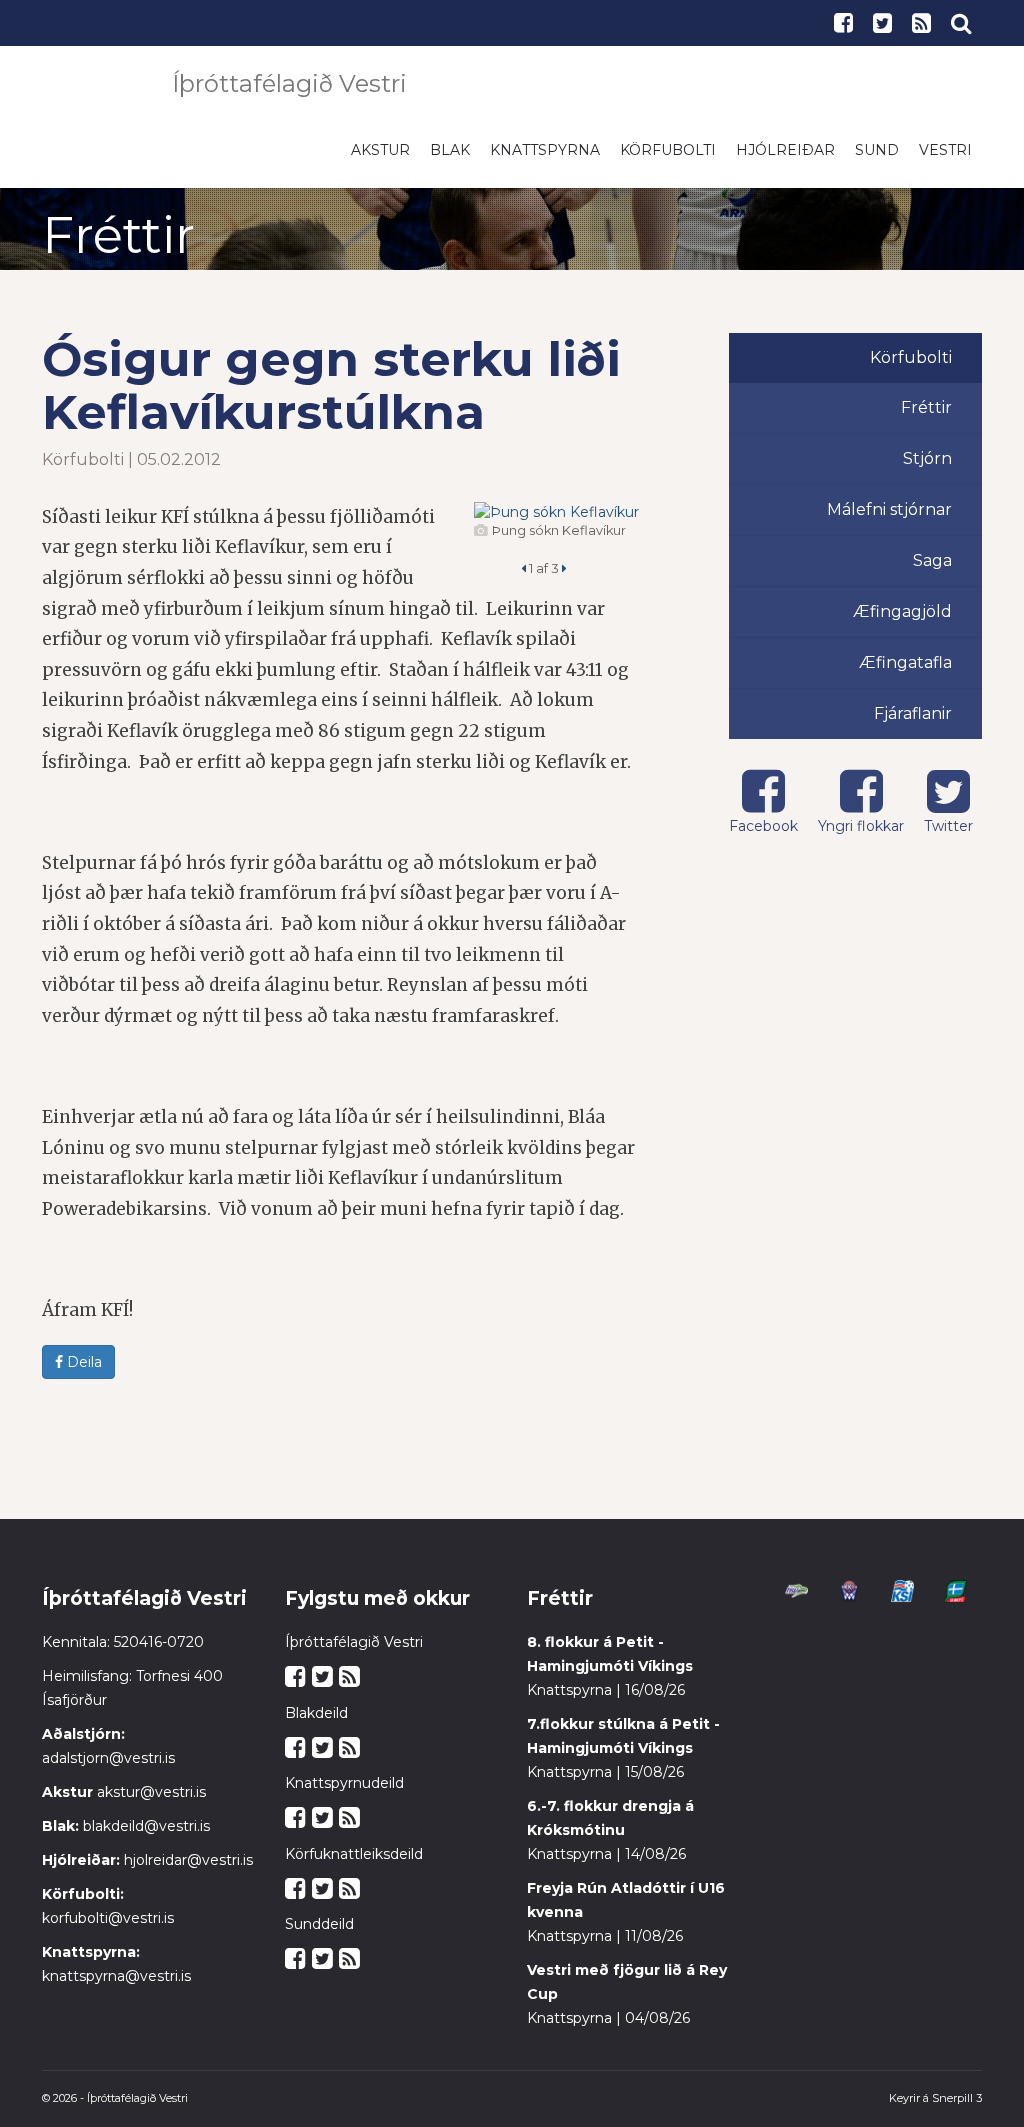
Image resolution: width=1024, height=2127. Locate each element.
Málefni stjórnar (889, 519)
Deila (82, 1372)
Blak (450, 160)
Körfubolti (668, 160)
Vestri (945, 160)
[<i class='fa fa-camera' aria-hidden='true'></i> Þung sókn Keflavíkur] (556, 522)
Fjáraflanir (913, 723)
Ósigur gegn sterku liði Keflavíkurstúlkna (331, 395)
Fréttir (926, 417)
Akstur (380, 160)
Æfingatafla (905, 672)
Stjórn (927, 468)
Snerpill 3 (957, 2108)
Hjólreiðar (785, 160)
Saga (932, 570)
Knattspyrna (545, 160)
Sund (877, 160)
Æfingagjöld (902, 621)
